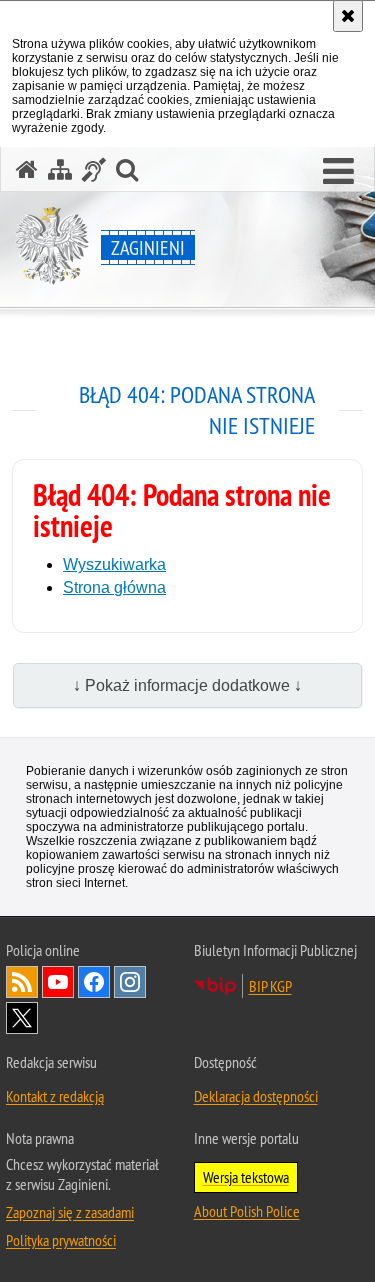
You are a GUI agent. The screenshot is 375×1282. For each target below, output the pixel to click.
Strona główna (114, 587)
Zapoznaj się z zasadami (70, 1212)
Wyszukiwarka (114, 564)
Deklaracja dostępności (256, 1096)
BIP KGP (270, 986)
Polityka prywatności (61, 1240)
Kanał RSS (22, 982)
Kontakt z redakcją (55, 1096)
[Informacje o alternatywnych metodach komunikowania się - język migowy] (94, 169)
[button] (338, 172)
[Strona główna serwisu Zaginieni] (27, 169)
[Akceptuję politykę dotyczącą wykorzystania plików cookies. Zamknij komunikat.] (348, 16)
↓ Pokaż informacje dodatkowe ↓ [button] (187, 685)
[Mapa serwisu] (60, 169)
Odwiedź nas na (58, 982)
